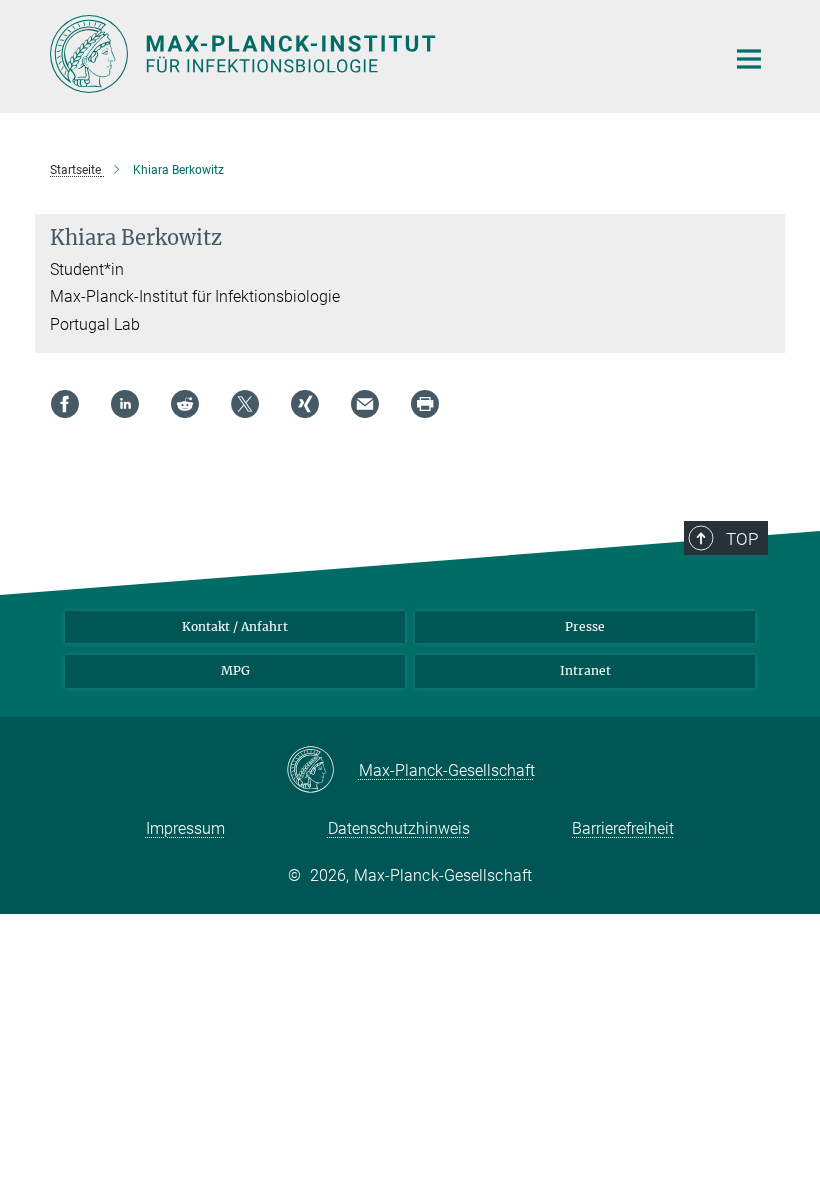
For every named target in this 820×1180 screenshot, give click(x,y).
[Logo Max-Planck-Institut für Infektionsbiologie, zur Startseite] (375, 54)
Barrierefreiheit (623, 828)
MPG (235, 670)
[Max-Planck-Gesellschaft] (322, 771)
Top (742, 539)
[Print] (425, 404)
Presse (585, 626)
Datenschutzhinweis (399, 828)
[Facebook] (65, 404)
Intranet (585, 670)
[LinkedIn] (125, 404)
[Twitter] (245, 404)
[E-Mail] (365, 404)
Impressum (185, 828)
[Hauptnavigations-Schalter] (749, 59)
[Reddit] (185, 404)
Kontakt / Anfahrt (235, 626)
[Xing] (305, 404)
